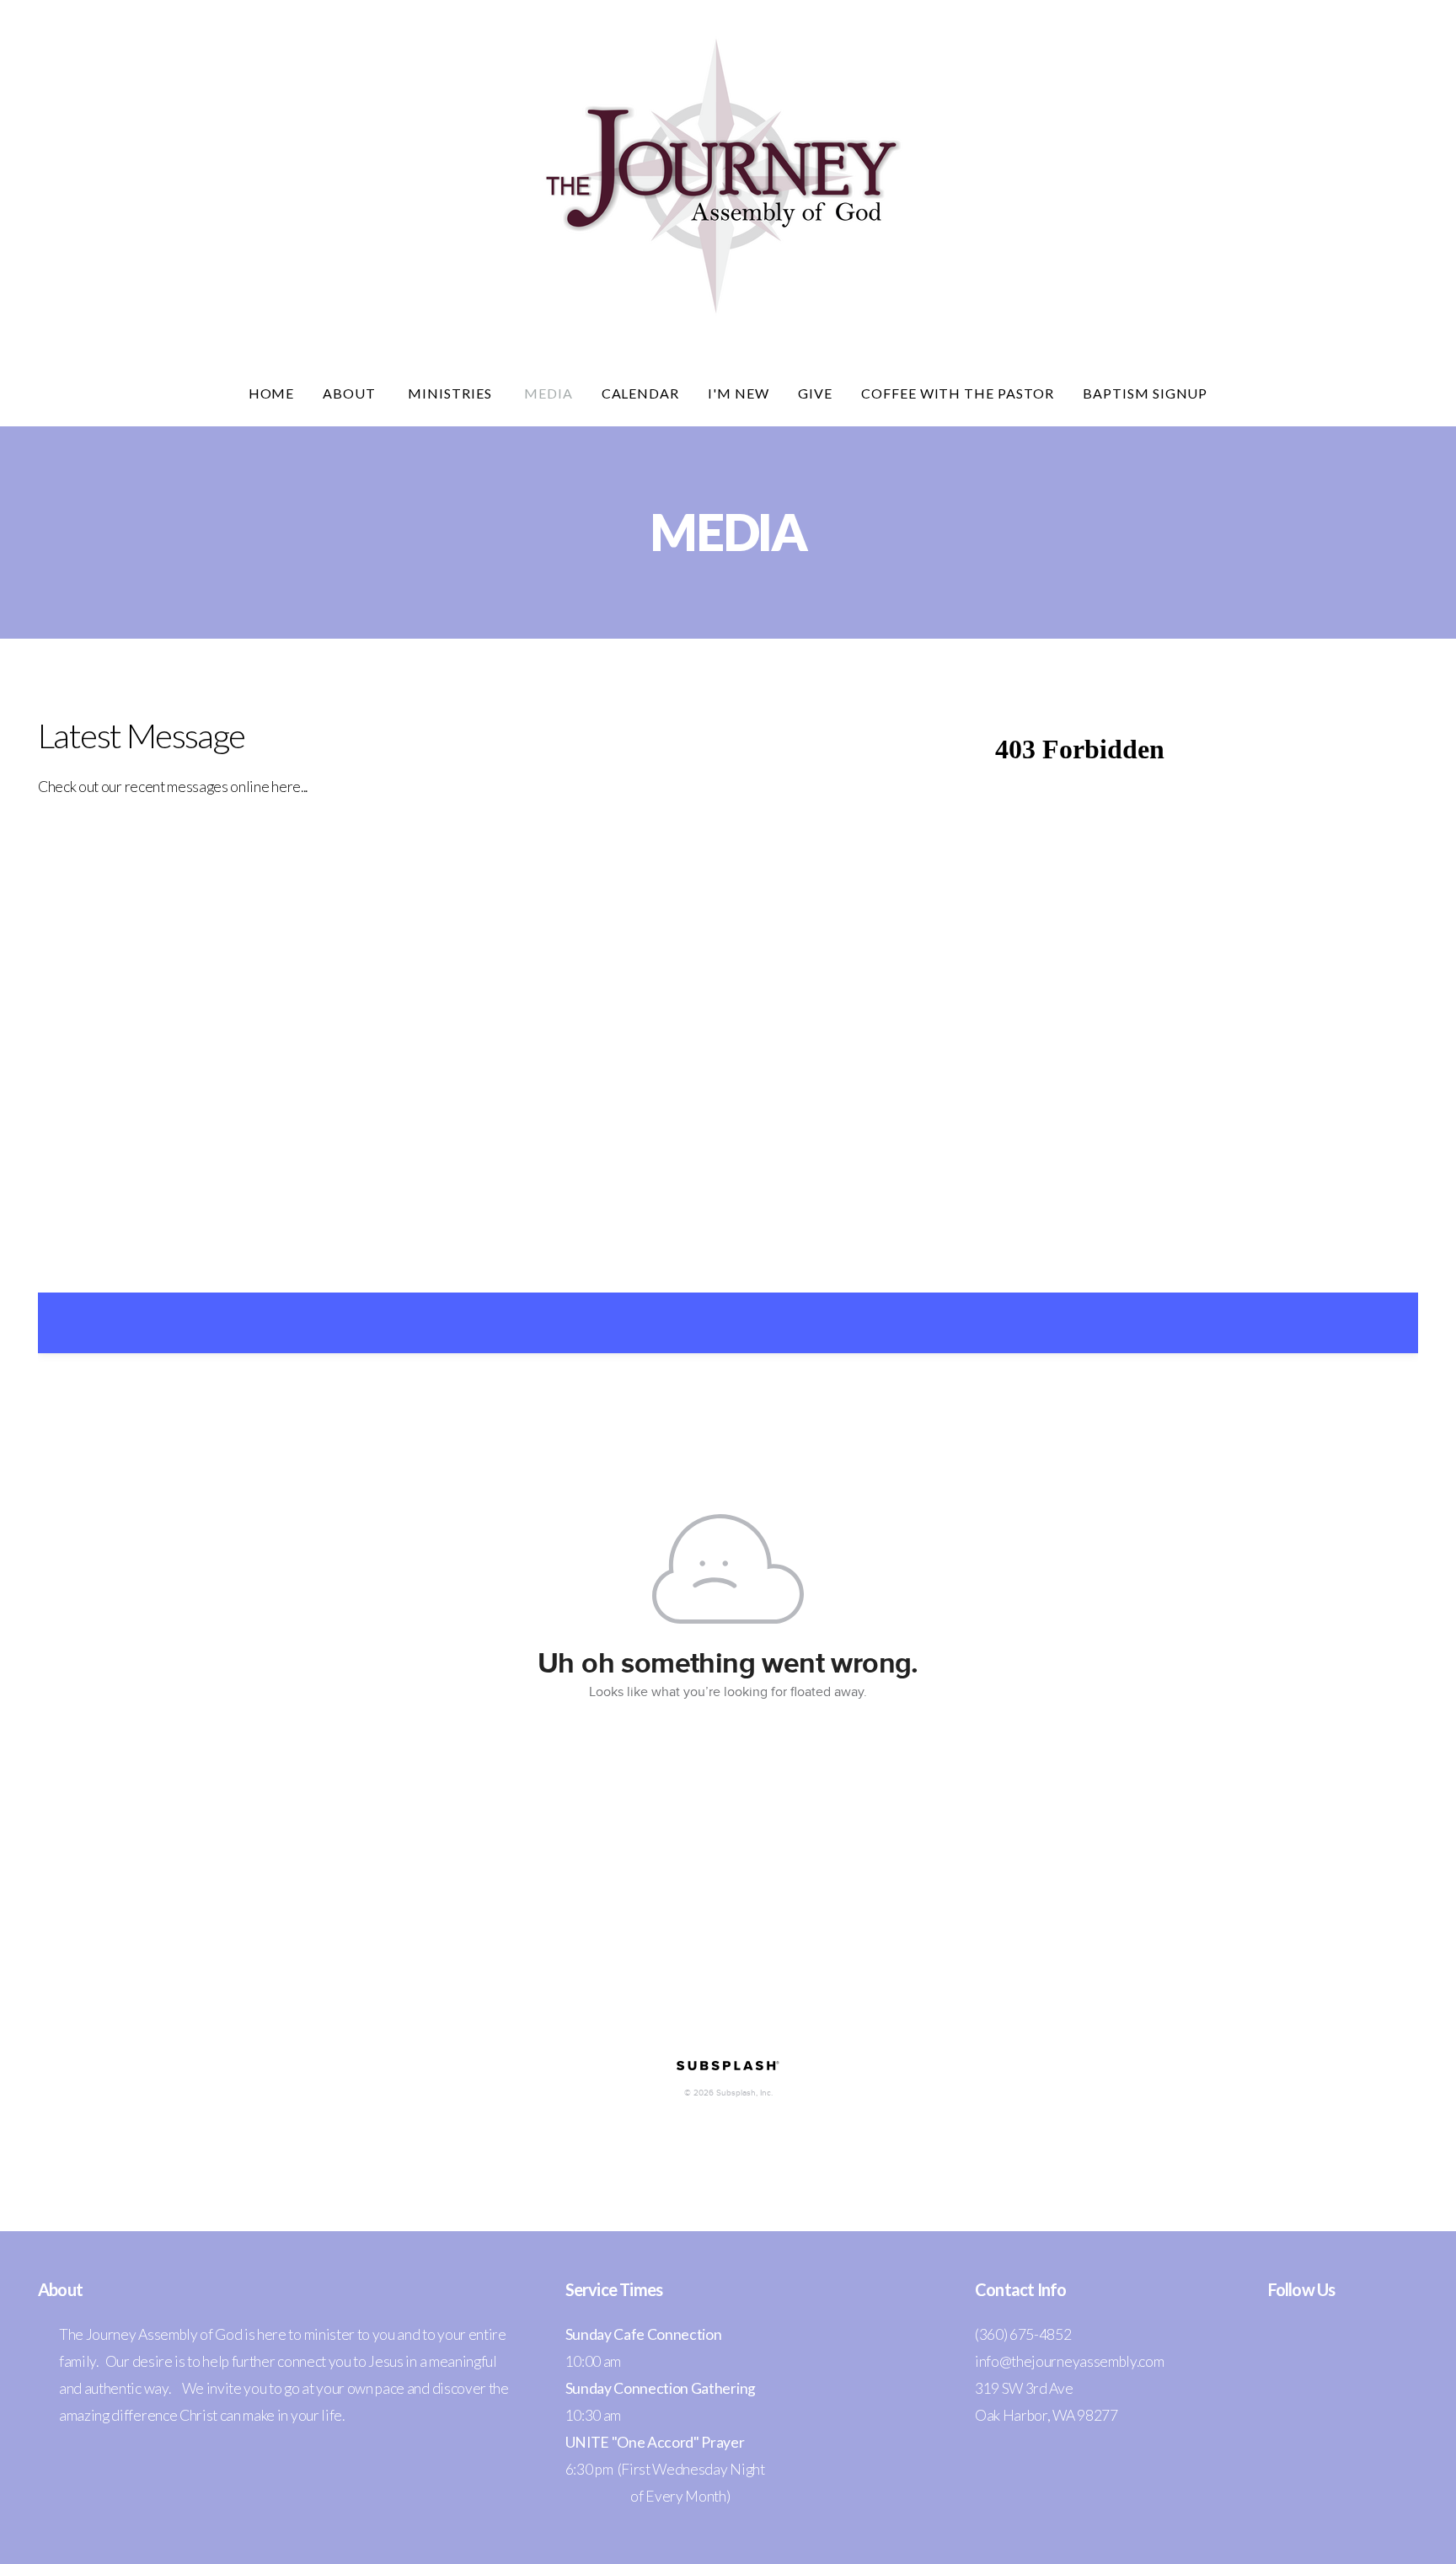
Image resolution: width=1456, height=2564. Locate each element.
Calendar (641, 393)
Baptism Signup (1145, 393)
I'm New (739, 393)
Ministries (452, 393)
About (351, 393)
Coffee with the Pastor (958, 393)
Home (272, 393)
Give (815, 393)
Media (549, 393)
